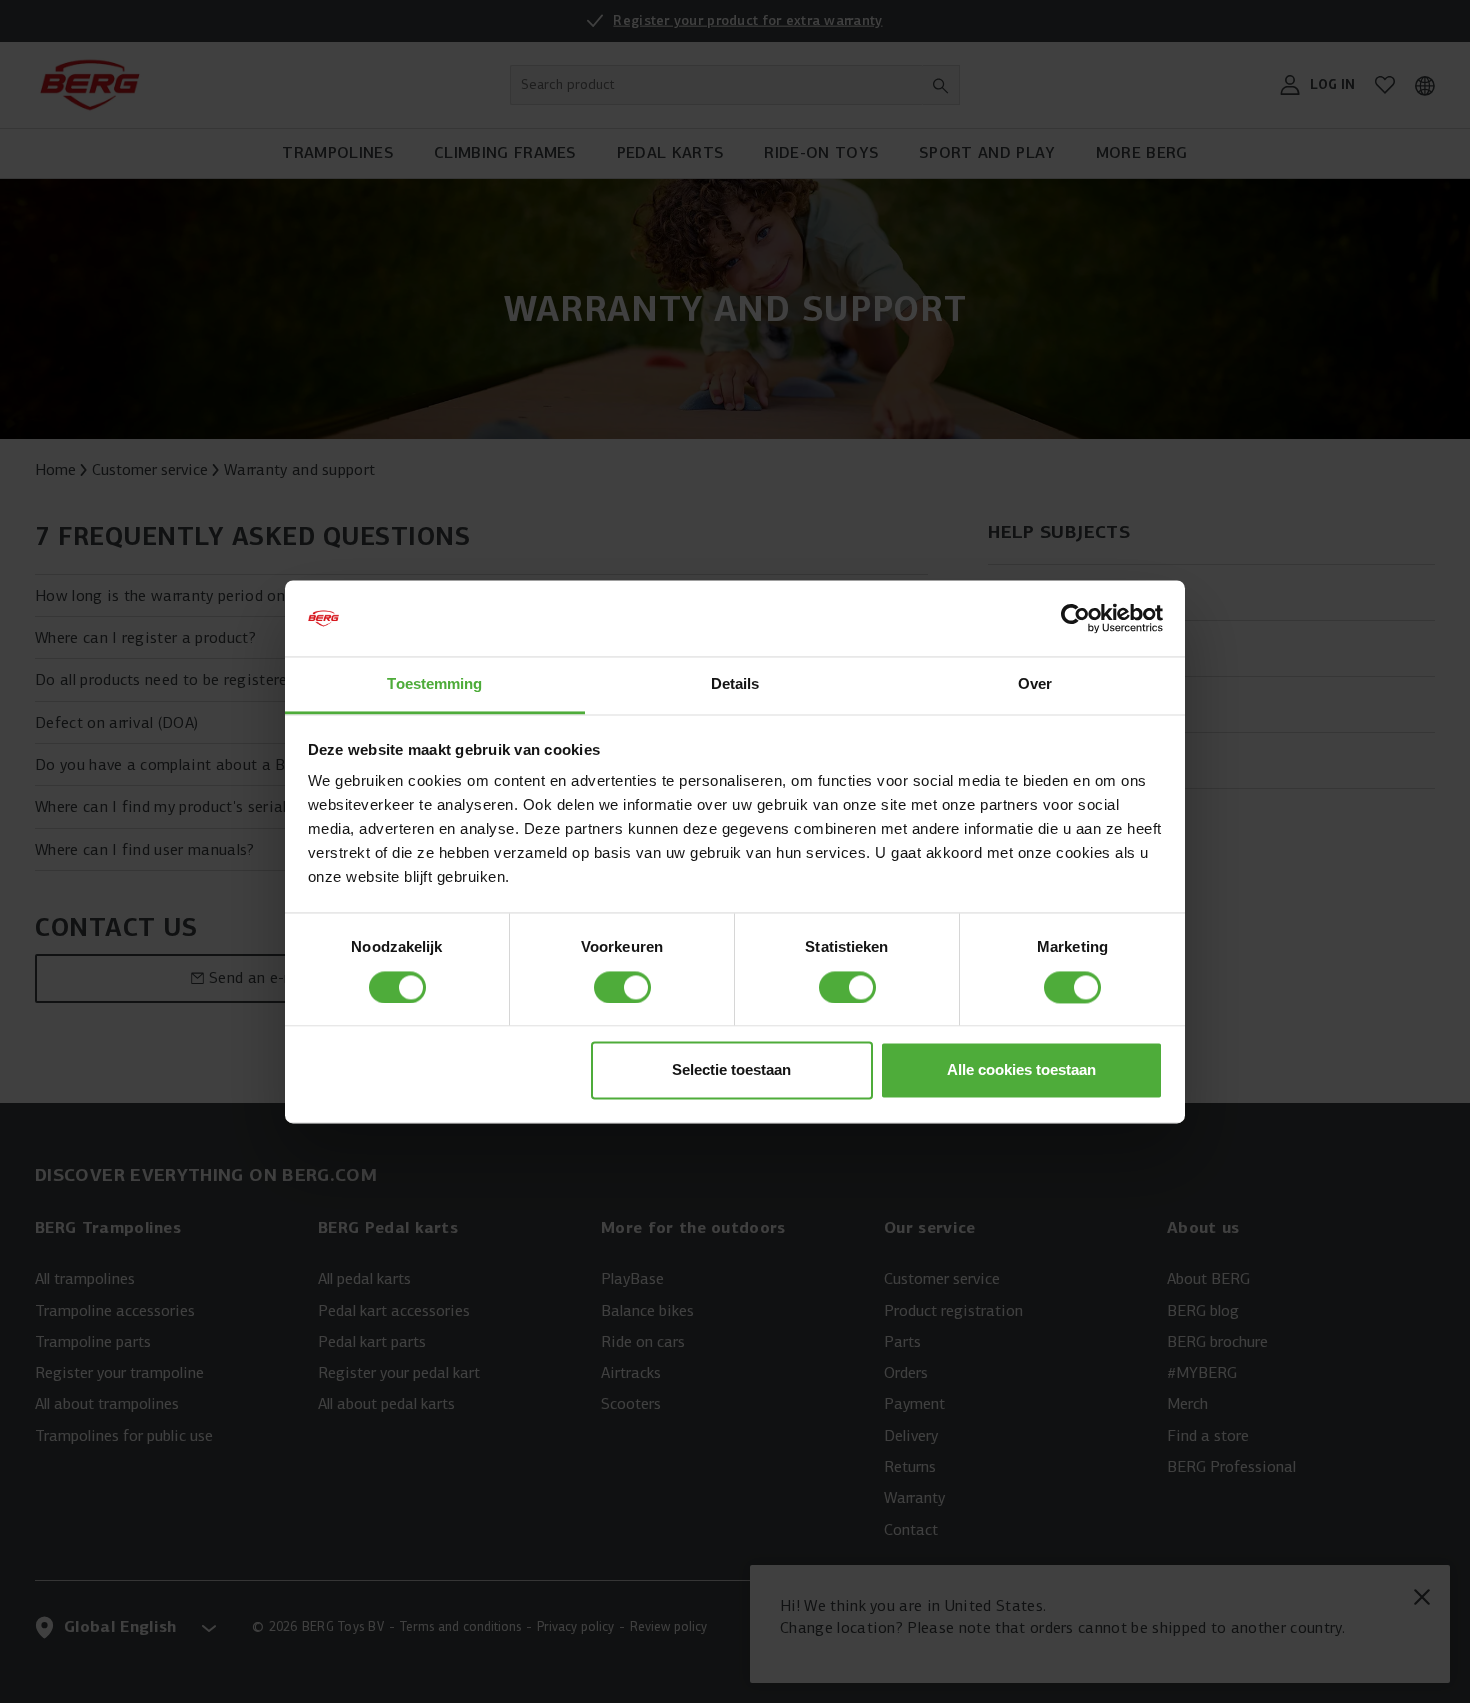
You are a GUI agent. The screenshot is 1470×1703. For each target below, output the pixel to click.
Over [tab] (1035, 684)
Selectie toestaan (731, 1070)
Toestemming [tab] (434, 684)
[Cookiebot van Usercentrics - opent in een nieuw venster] (1075, 618)
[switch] (622, 987)
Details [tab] (735, 684)
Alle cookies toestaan (1021, 1070)
